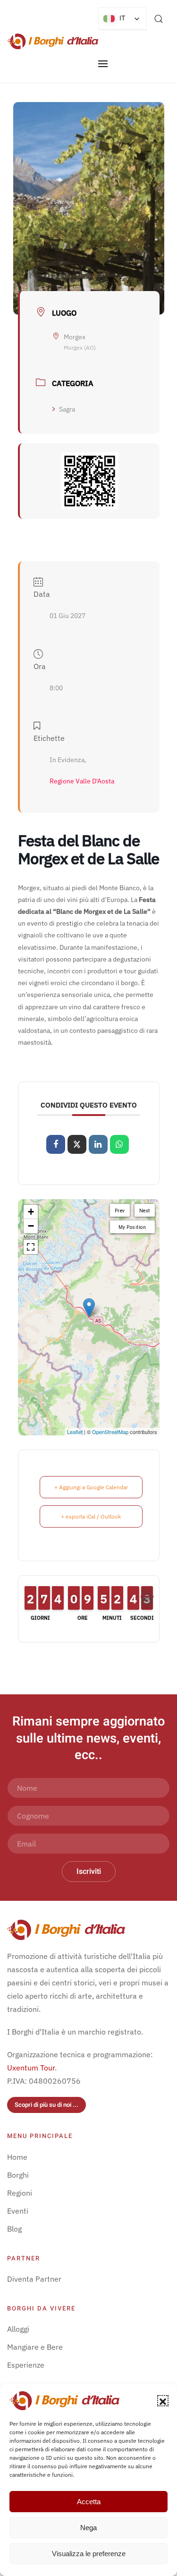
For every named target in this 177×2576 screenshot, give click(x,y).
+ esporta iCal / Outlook (91, 1516)
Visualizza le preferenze (89, 2554)
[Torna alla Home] (53, 41)
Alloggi (18, 2329)
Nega (88, 2528)
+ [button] (31, 1212)
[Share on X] (77, 1144)
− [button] (31, 1226)
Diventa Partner (34, 2279)
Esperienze (26, 2365)
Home (17, 2157)
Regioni (20, 2193)
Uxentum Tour (31, 2068)
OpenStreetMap (110, 1432)
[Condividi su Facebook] (56, 1144)
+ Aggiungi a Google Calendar (91, 1487)
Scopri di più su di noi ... (46, 2105)
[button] (163, 2401)
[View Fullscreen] (31, 1247)
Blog (14, 2229)
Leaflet (75, 1432)
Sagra (67, 409)
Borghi (18, 2175)
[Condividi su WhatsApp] (119, 1144)
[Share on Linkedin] (98, 1144)
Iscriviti (89, 1872)
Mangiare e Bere (35, 2347)
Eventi (18, 2211)
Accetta (89, 2502)
